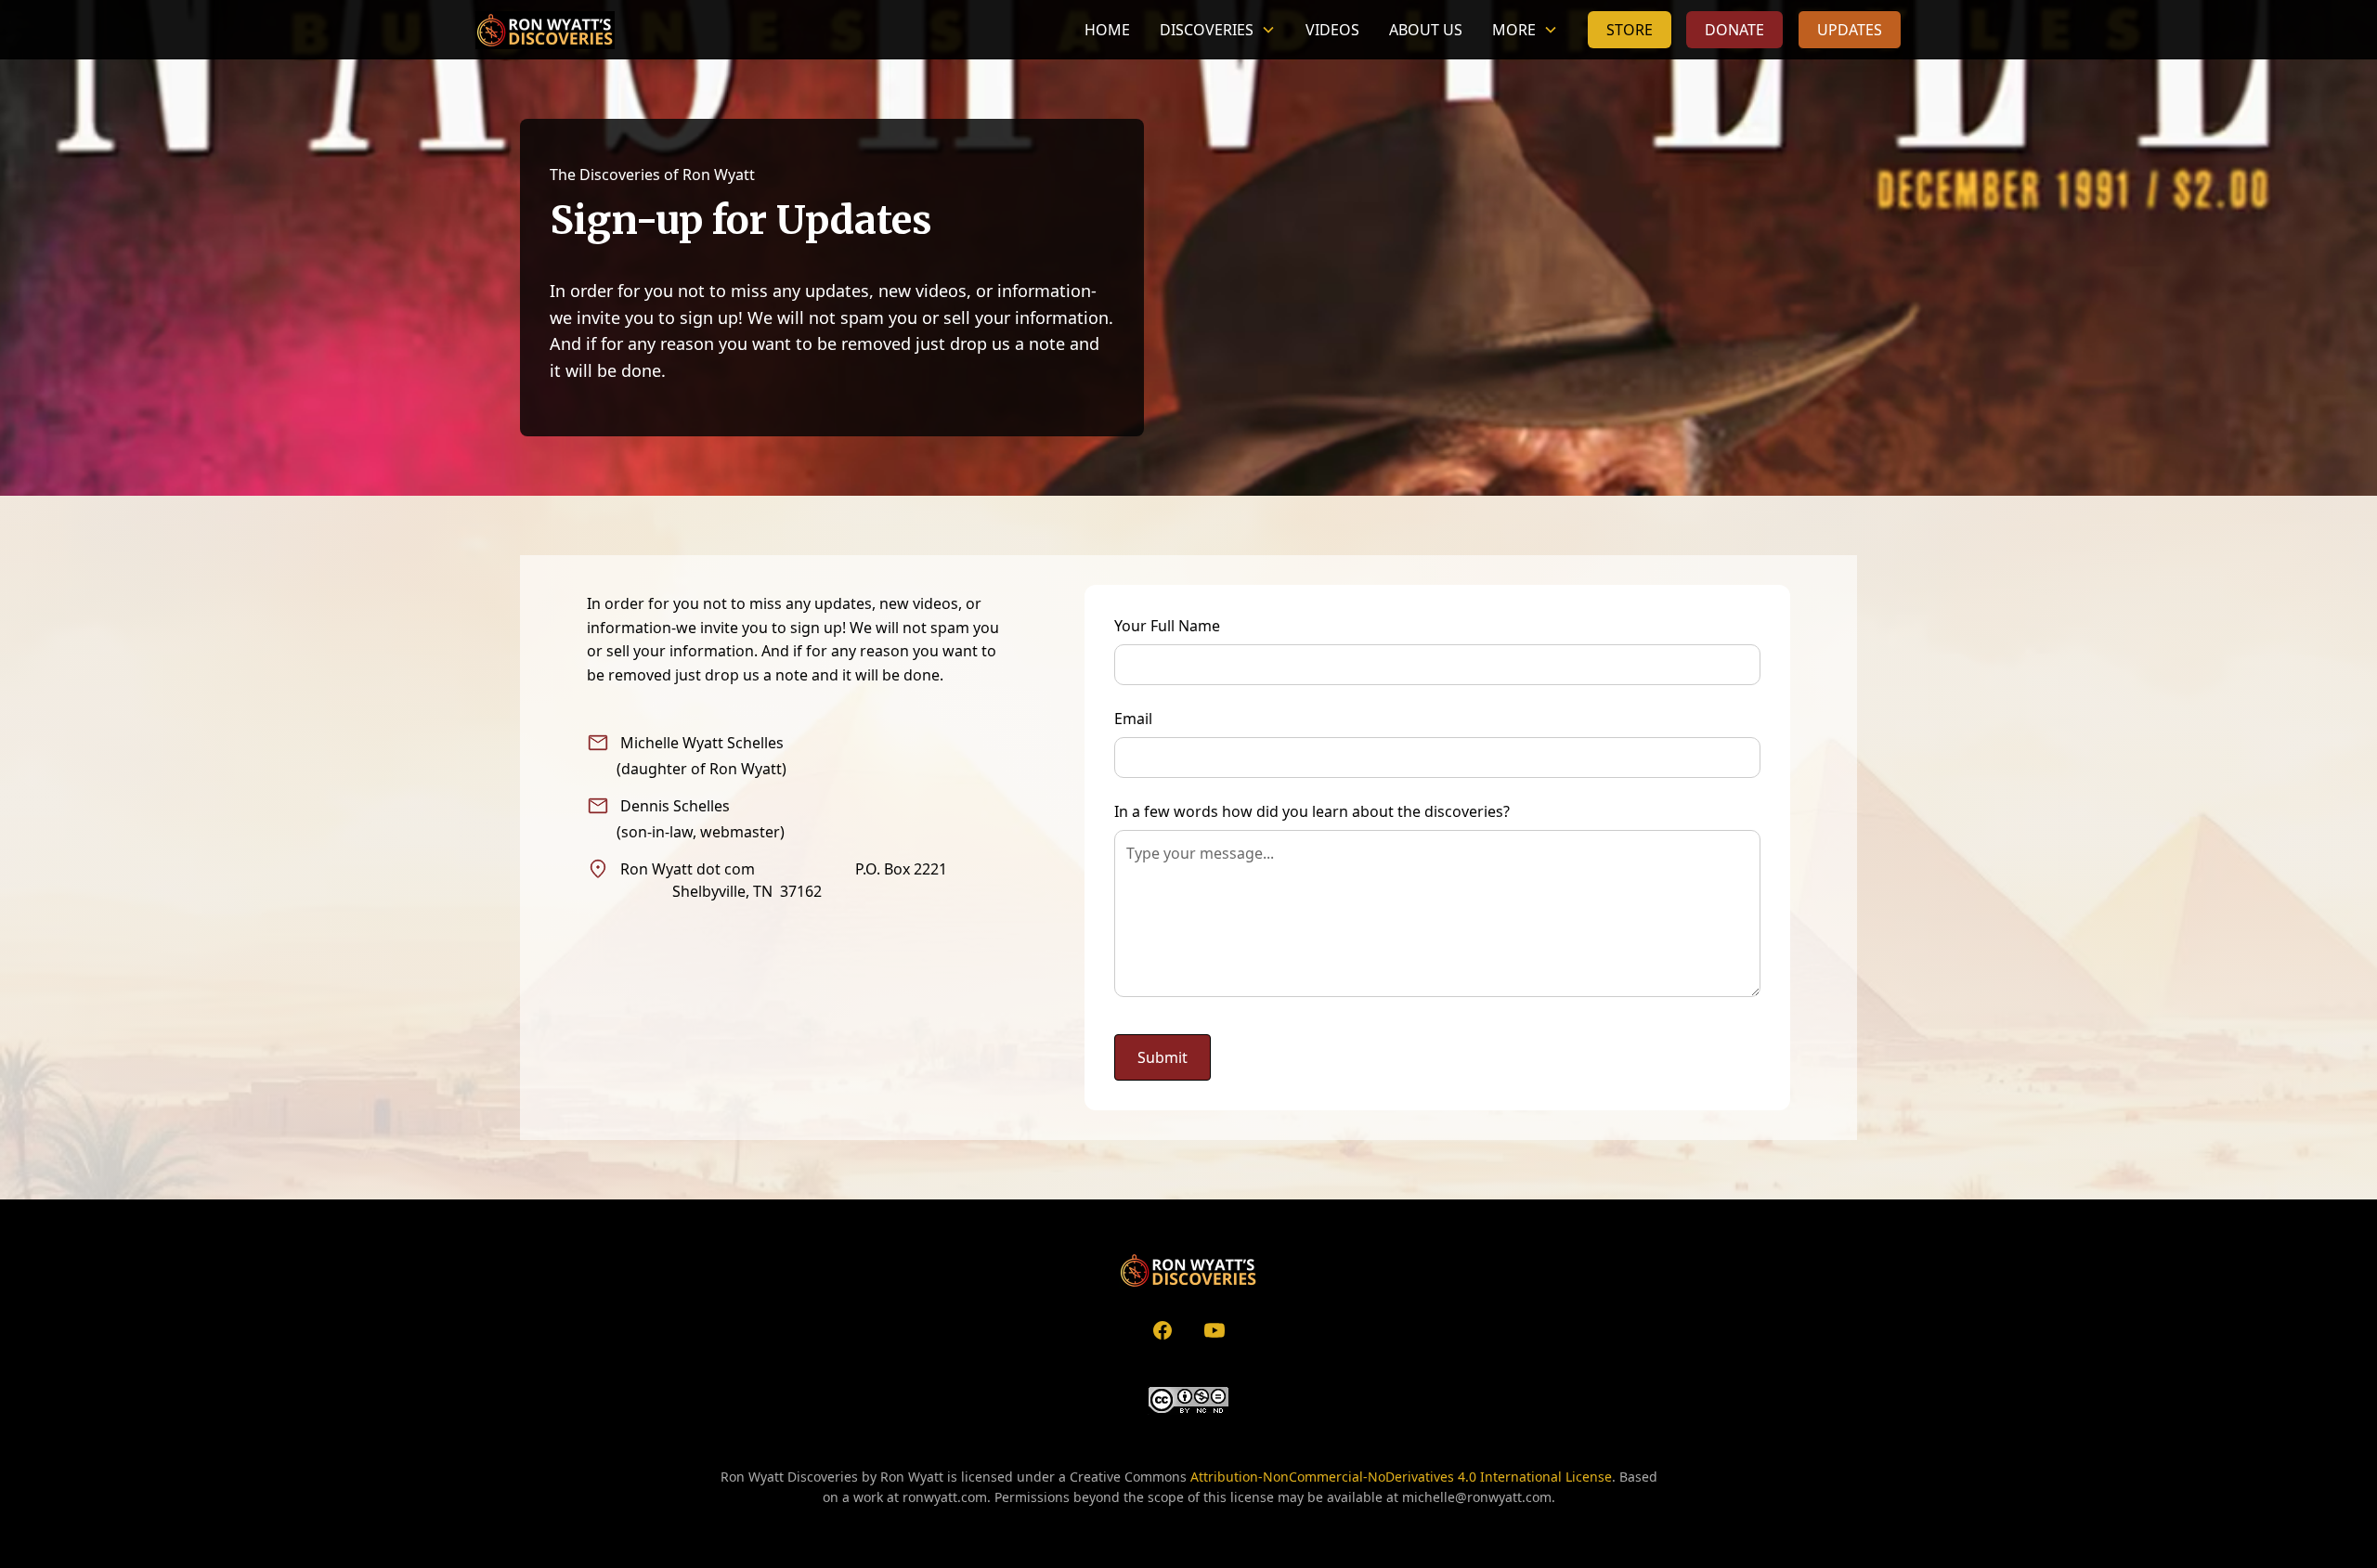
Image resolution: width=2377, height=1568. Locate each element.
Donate (1734, 30)
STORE (1630, 30)
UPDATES (1850, 30)
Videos (1332, 30)
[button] (1218, 30)
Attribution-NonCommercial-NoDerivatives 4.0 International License (1401, 1477)
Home (1107, 30)
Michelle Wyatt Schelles (702, 743)
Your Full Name (1167, 626)
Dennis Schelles (675, 806)
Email (1133, 719)
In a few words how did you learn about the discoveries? (1312, 811)
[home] (545, 30)
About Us (1426, 30)
